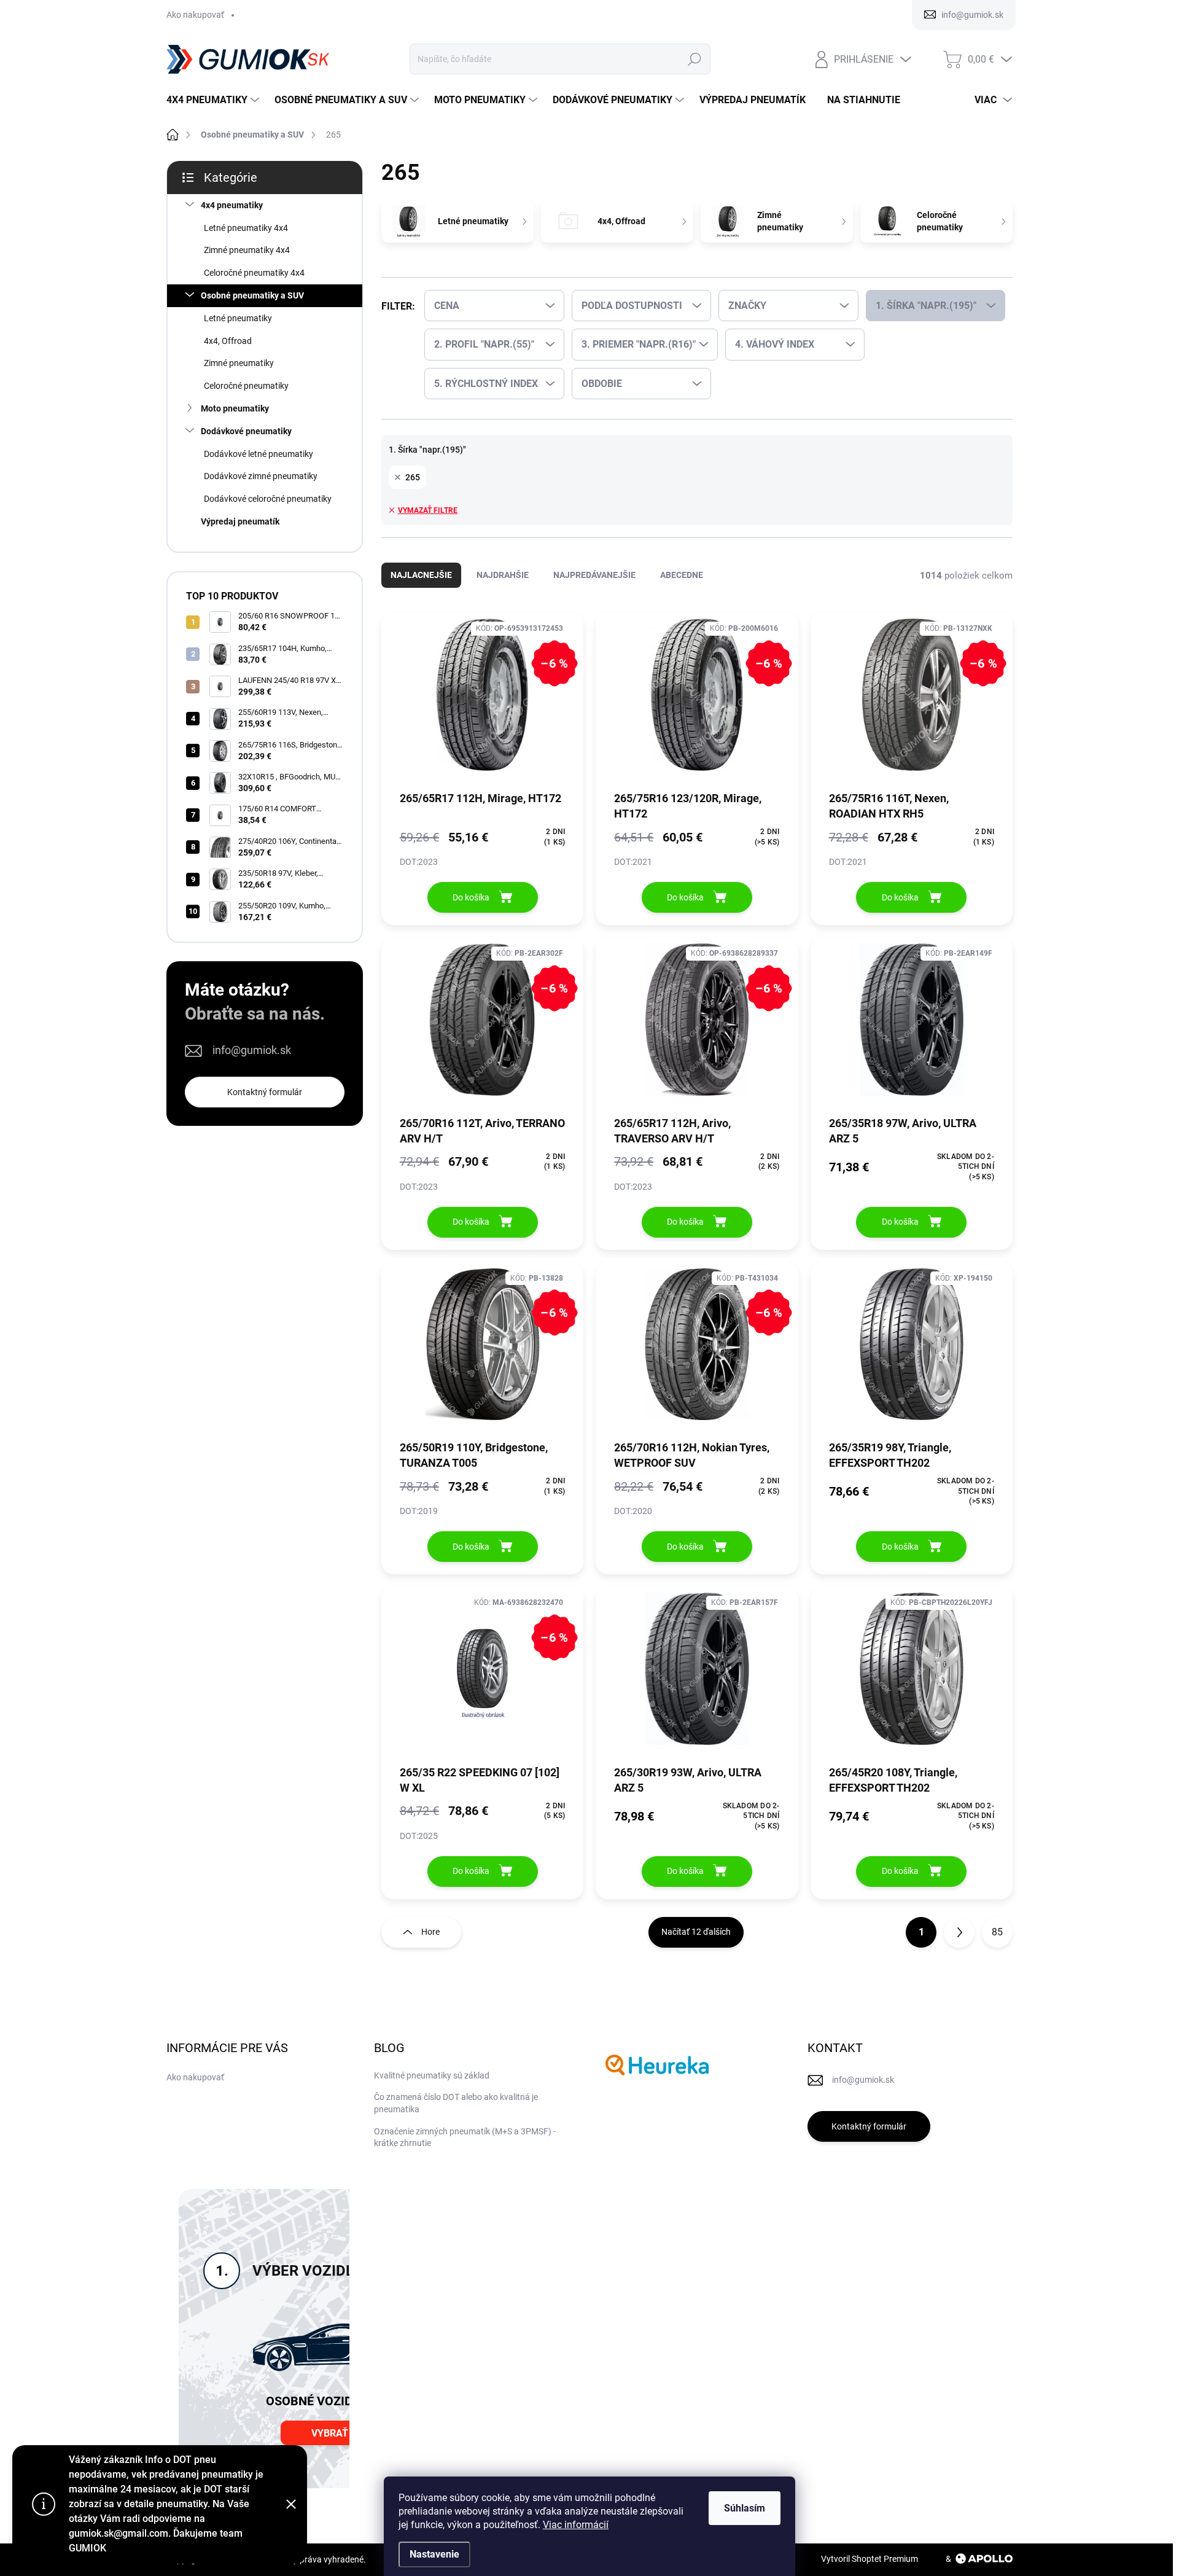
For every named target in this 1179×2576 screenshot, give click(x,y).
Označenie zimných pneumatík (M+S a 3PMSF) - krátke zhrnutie (465, 2137)
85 (997, 1932)
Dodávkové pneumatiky (246, 431)
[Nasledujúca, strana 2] (959, 1932)
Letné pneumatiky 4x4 (246, 228)
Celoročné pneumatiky (246, 386)
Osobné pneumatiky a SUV (252, 295)
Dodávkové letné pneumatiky (259, 454)
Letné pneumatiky (238, 318)
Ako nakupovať (195, 15)
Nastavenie (434, 2554)
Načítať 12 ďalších (696, 1932)
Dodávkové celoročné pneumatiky (268, 499)
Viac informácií (576, 2525)
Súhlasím (745, 2508)
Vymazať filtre (428, 510)
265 (413, 477)
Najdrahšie (503, 575)
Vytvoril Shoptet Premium (870, 2559)
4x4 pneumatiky (232, 205)
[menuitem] (214, 100)
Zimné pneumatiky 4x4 (247, 250)
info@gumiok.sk (252, 1050)
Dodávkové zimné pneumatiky (261, 476)
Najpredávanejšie (594, 575)
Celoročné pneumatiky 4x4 (254, 273)
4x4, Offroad (228, 341)
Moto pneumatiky (235, 408)
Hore (430, 1932)
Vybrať (330, 2433)
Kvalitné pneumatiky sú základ (432, 2075)
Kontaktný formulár (265, 1092)
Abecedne (682, 575)
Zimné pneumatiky (239, 363)
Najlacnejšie (421, 575)
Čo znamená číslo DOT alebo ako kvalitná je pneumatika (456, 2103)
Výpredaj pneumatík (240, 521)
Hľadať (694, 59)
